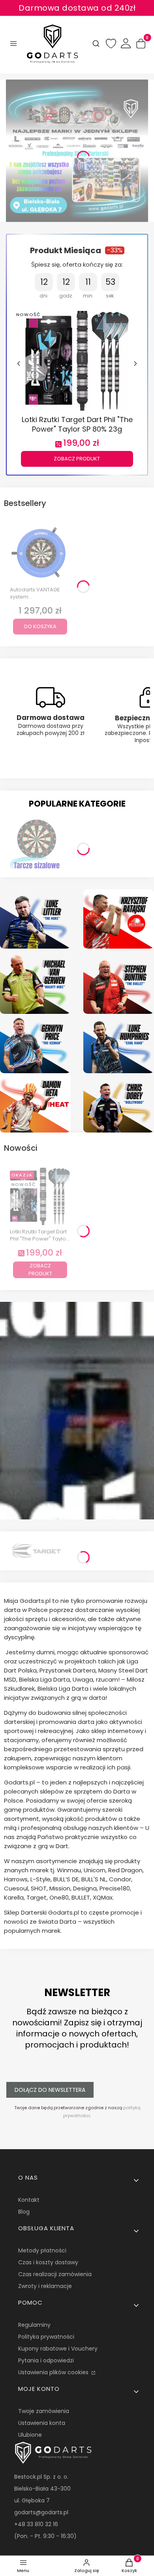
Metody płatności (42, 2250)
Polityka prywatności (46, 2337)
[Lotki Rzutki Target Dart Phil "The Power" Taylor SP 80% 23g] (77, 360)
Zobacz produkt (77, 459)
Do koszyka (40, 626)
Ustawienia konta (42, 2423)
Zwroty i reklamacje (45, 2286)
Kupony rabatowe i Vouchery (58, 2349)
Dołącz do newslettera (50, 2090)
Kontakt (29, 2200)
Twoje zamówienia (44, 2411)
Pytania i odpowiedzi (46, 2360)
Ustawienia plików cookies (54, 2372)
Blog (24, 2212)
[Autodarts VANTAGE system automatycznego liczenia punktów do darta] (40, 553)
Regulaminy (34, 2325)
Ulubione (30, 2435)
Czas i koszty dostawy (48, 2262)
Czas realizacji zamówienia (55, 2274)
